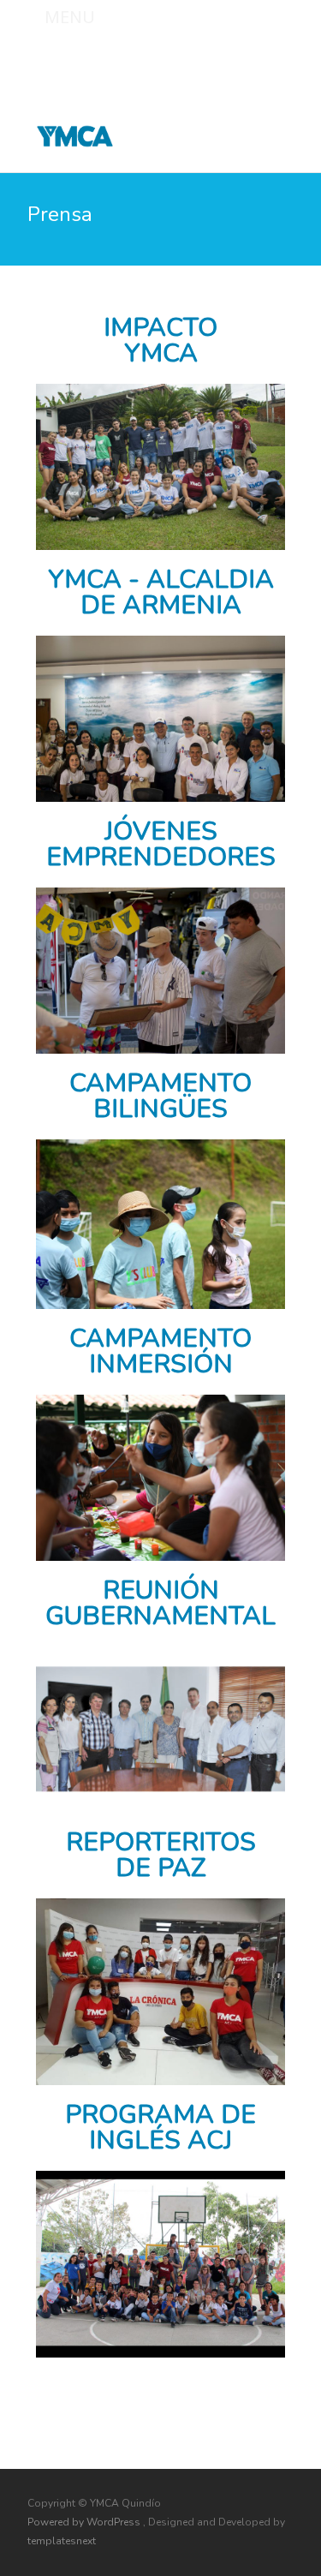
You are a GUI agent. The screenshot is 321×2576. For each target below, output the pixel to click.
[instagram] (258, 57)
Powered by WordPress (85, 2522)
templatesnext (62, 2541)
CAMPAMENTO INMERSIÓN (160, 1351)
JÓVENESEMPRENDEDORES (161, 844)
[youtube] (280, 57)
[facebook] (235, 57)
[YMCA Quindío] (61, 132)
